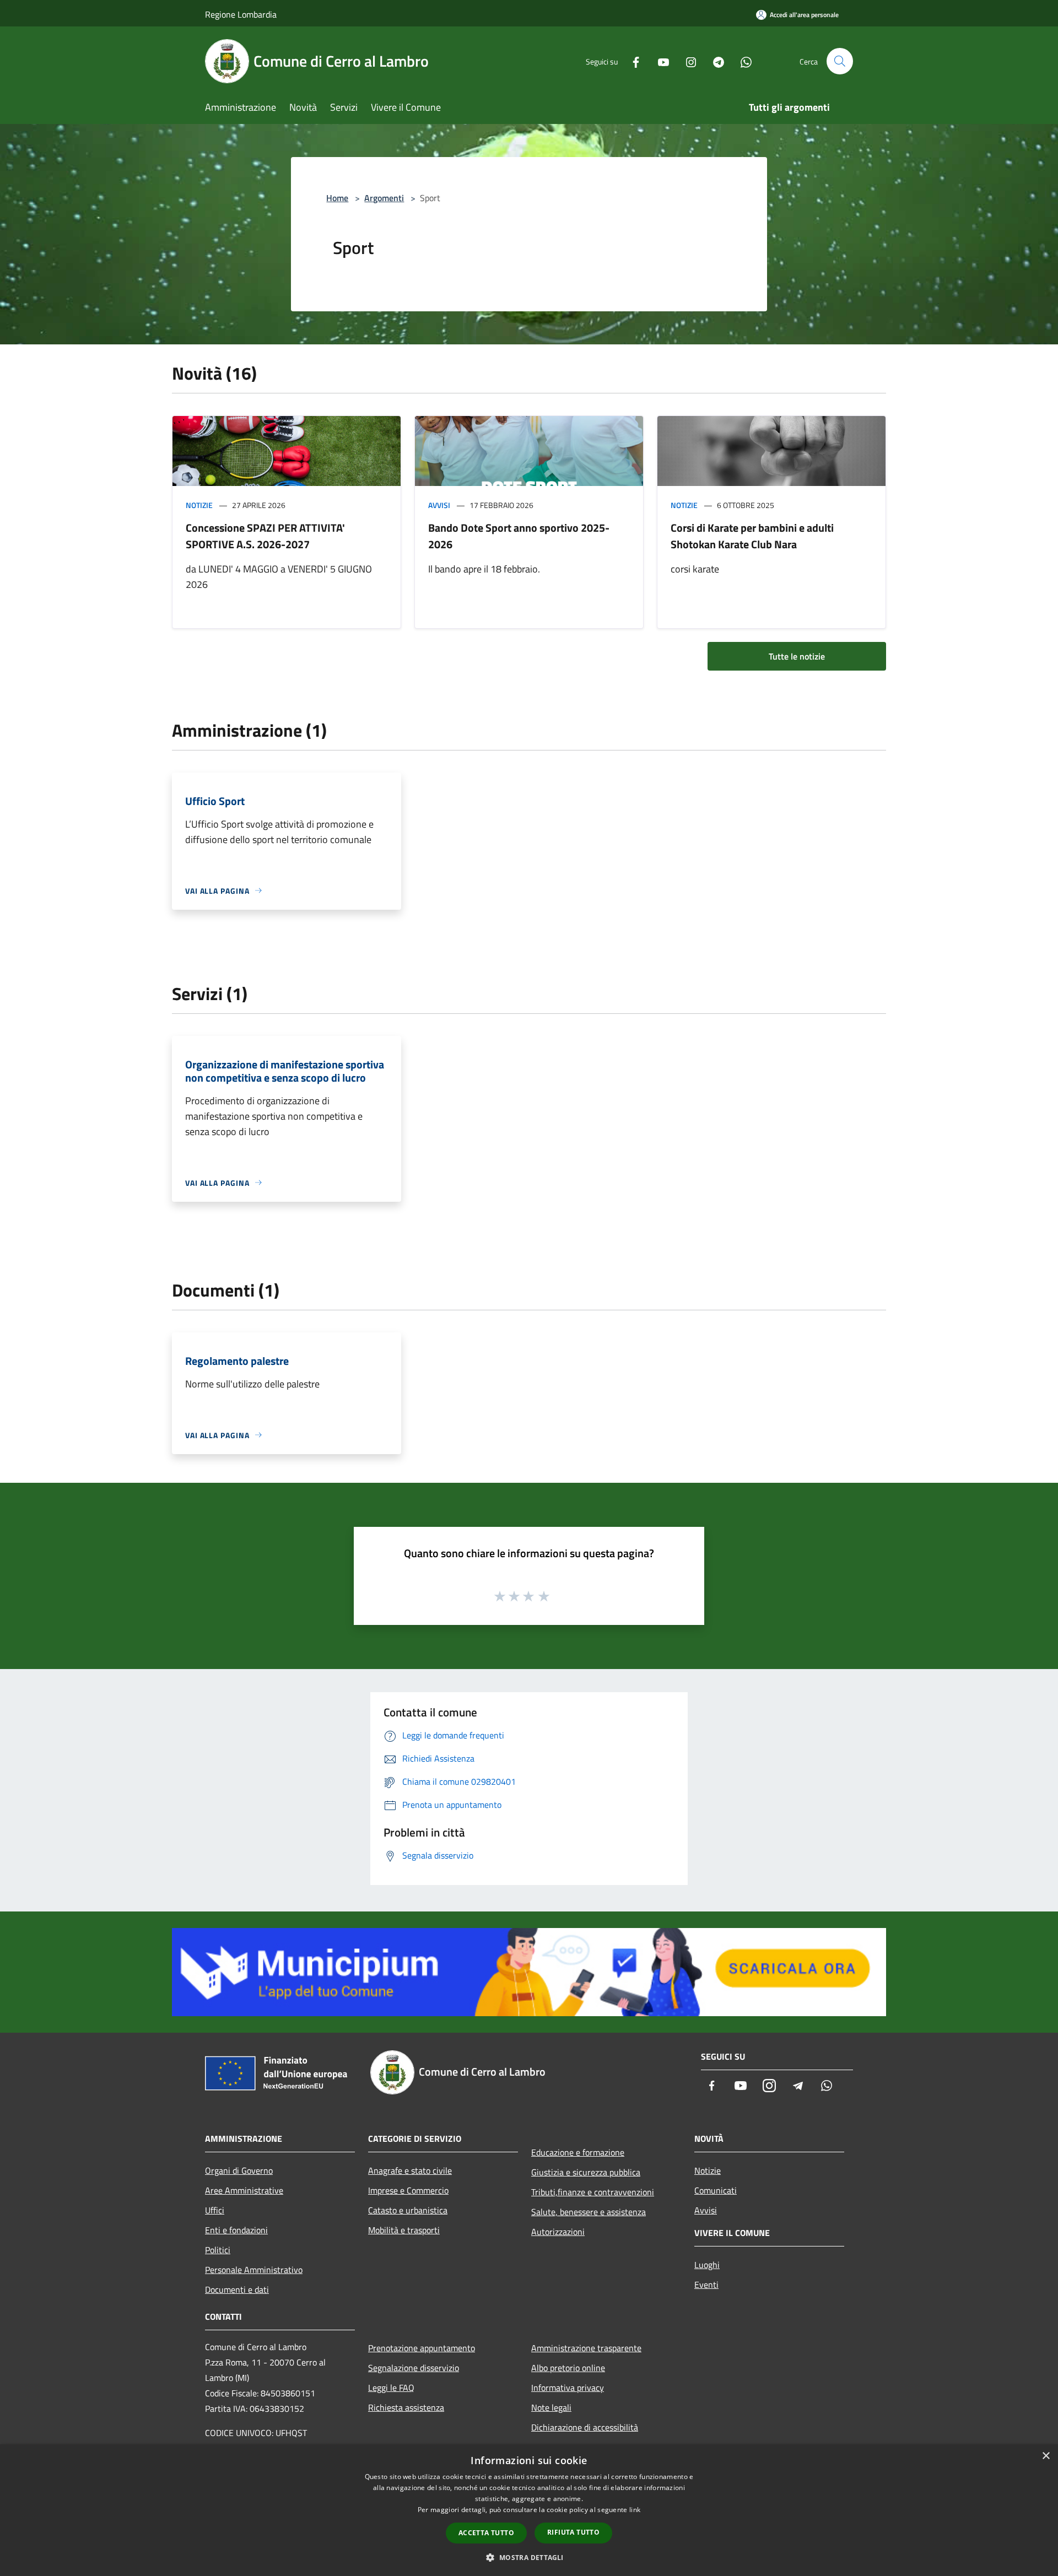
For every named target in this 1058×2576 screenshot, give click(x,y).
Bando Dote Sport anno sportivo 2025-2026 (519, 536)
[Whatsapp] (742, 61)
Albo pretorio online (568, 2368)
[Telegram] (714, 61)
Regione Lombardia (241, 14)
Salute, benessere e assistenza (589, 2212)
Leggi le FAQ (391, 2388)
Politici (218, 2250)
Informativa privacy (568, 2388)
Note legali (551, 2407)
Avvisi (439, 505)
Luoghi (707, 2265)
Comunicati (716, 2190)
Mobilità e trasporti (404, 2230)
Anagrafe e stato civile (410, 2170)
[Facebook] (631, 61)
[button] (529, 2557)
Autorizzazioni (558, 2232)
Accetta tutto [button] (486, 2533)
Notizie (199, 505)
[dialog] (529, 2510)
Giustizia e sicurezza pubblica (586, 2172)
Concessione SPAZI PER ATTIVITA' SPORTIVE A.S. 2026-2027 (265, 536)
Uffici (215, 2210)
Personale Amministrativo (254, 2270)
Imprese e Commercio (408, 2190)
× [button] (1046, 2456)
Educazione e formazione (578, 2152)
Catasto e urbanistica (408, 2210)
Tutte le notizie (797, 656)
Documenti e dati (237, 2289)
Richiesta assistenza (406, 2407)
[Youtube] (659, 61)
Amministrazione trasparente (586, 2348)
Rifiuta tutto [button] (573, 2532)
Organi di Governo (239, 2170)
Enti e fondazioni (236, 2230)
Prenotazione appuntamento (422, 2348)
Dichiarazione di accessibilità (585, 2427)
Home (337, 198)
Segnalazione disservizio (414, 2368)
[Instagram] (687, 61)
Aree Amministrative (244, 2190)
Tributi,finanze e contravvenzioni (593, 2192)
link (635, 2510)
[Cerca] (840, 61)
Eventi (706, 2285)
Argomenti (384, 198)
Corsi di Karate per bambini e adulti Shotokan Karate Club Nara (752, 536)
